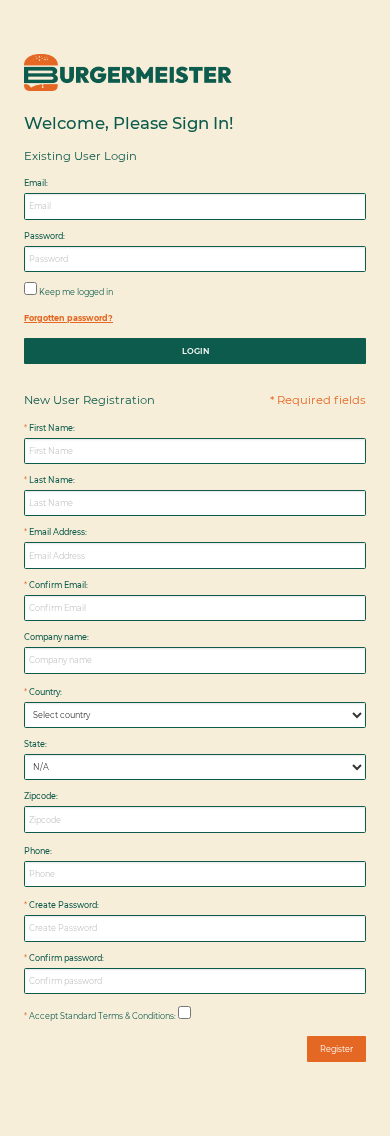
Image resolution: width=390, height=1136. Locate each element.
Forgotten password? (68, 318)
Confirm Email (57, 585)
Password (43, 236)
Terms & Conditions (136, 1016)
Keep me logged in (76, 292)
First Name (51, 428)
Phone (37, 851)
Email (35, 183)
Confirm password (65, 958)
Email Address (57, 532)
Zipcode (40, 796)
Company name (55, 637)
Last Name (51, 480)
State (34, 744)
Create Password (63, 905)
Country (44, 692)
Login (195, 351)
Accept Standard (62, 1016)
